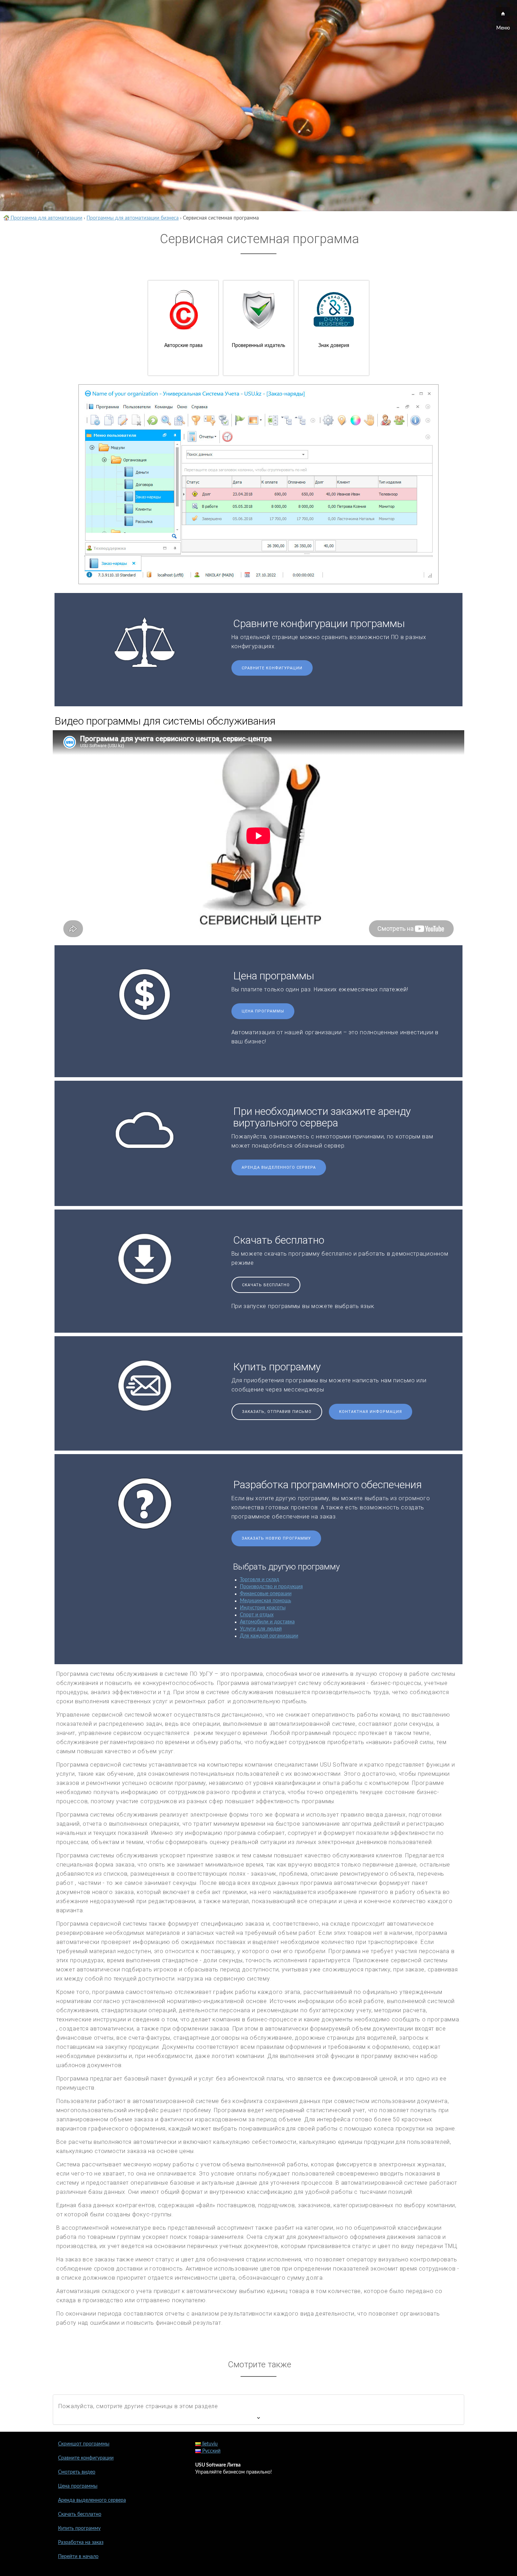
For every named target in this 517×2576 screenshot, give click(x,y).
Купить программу (79, 2528)
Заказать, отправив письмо (277, 1412)
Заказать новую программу (276, 1538)
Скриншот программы (84, 2444)
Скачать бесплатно (266, 1285)
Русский (211, 2451)
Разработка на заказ (81, 2543)
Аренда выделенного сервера (279, 1167)
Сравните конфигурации (272, 668)
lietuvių (209, 2444)
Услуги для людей (261, 1629)
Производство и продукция (271, 1587)
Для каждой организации (269, 1636)
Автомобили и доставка (267, 1622)
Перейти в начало (78, 2557)
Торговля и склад (260, 1580)
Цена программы (263, 1011)
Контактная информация (371, 1412)
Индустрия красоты (263, 1608)
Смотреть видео (77, 2472)
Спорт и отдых (257, 1615)
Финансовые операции (266, 1594)
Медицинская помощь (266, 1601)
